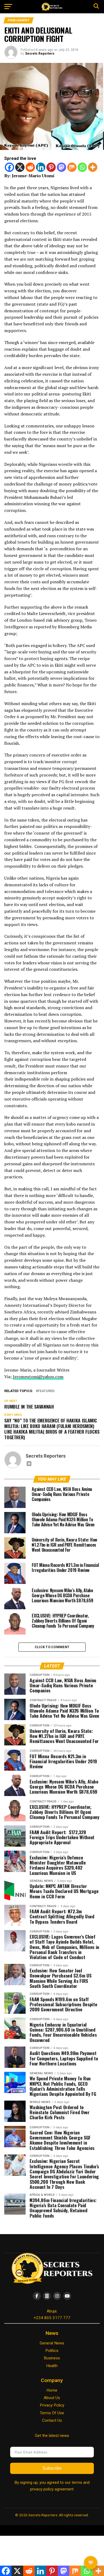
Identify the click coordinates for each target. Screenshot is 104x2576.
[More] (93, 167)
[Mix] (72, 167)
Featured (46, 1391)
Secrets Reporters (40, 54)
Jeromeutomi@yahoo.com (38, 1377)
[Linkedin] (41, 167)
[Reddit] (30, 167)
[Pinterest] (51, 167)
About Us (52, 2398)
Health (52, 2366)
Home (52, 2390)
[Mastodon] (61, 167)
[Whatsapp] (82, 167)
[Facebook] (9, 167)
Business (52, 2358)
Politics (52, 2351)
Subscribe (52, 2468)
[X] (20, 167)
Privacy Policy (52, 2405)
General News (52, 2343)
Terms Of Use (52, 2413)
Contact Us (52, 2420)
